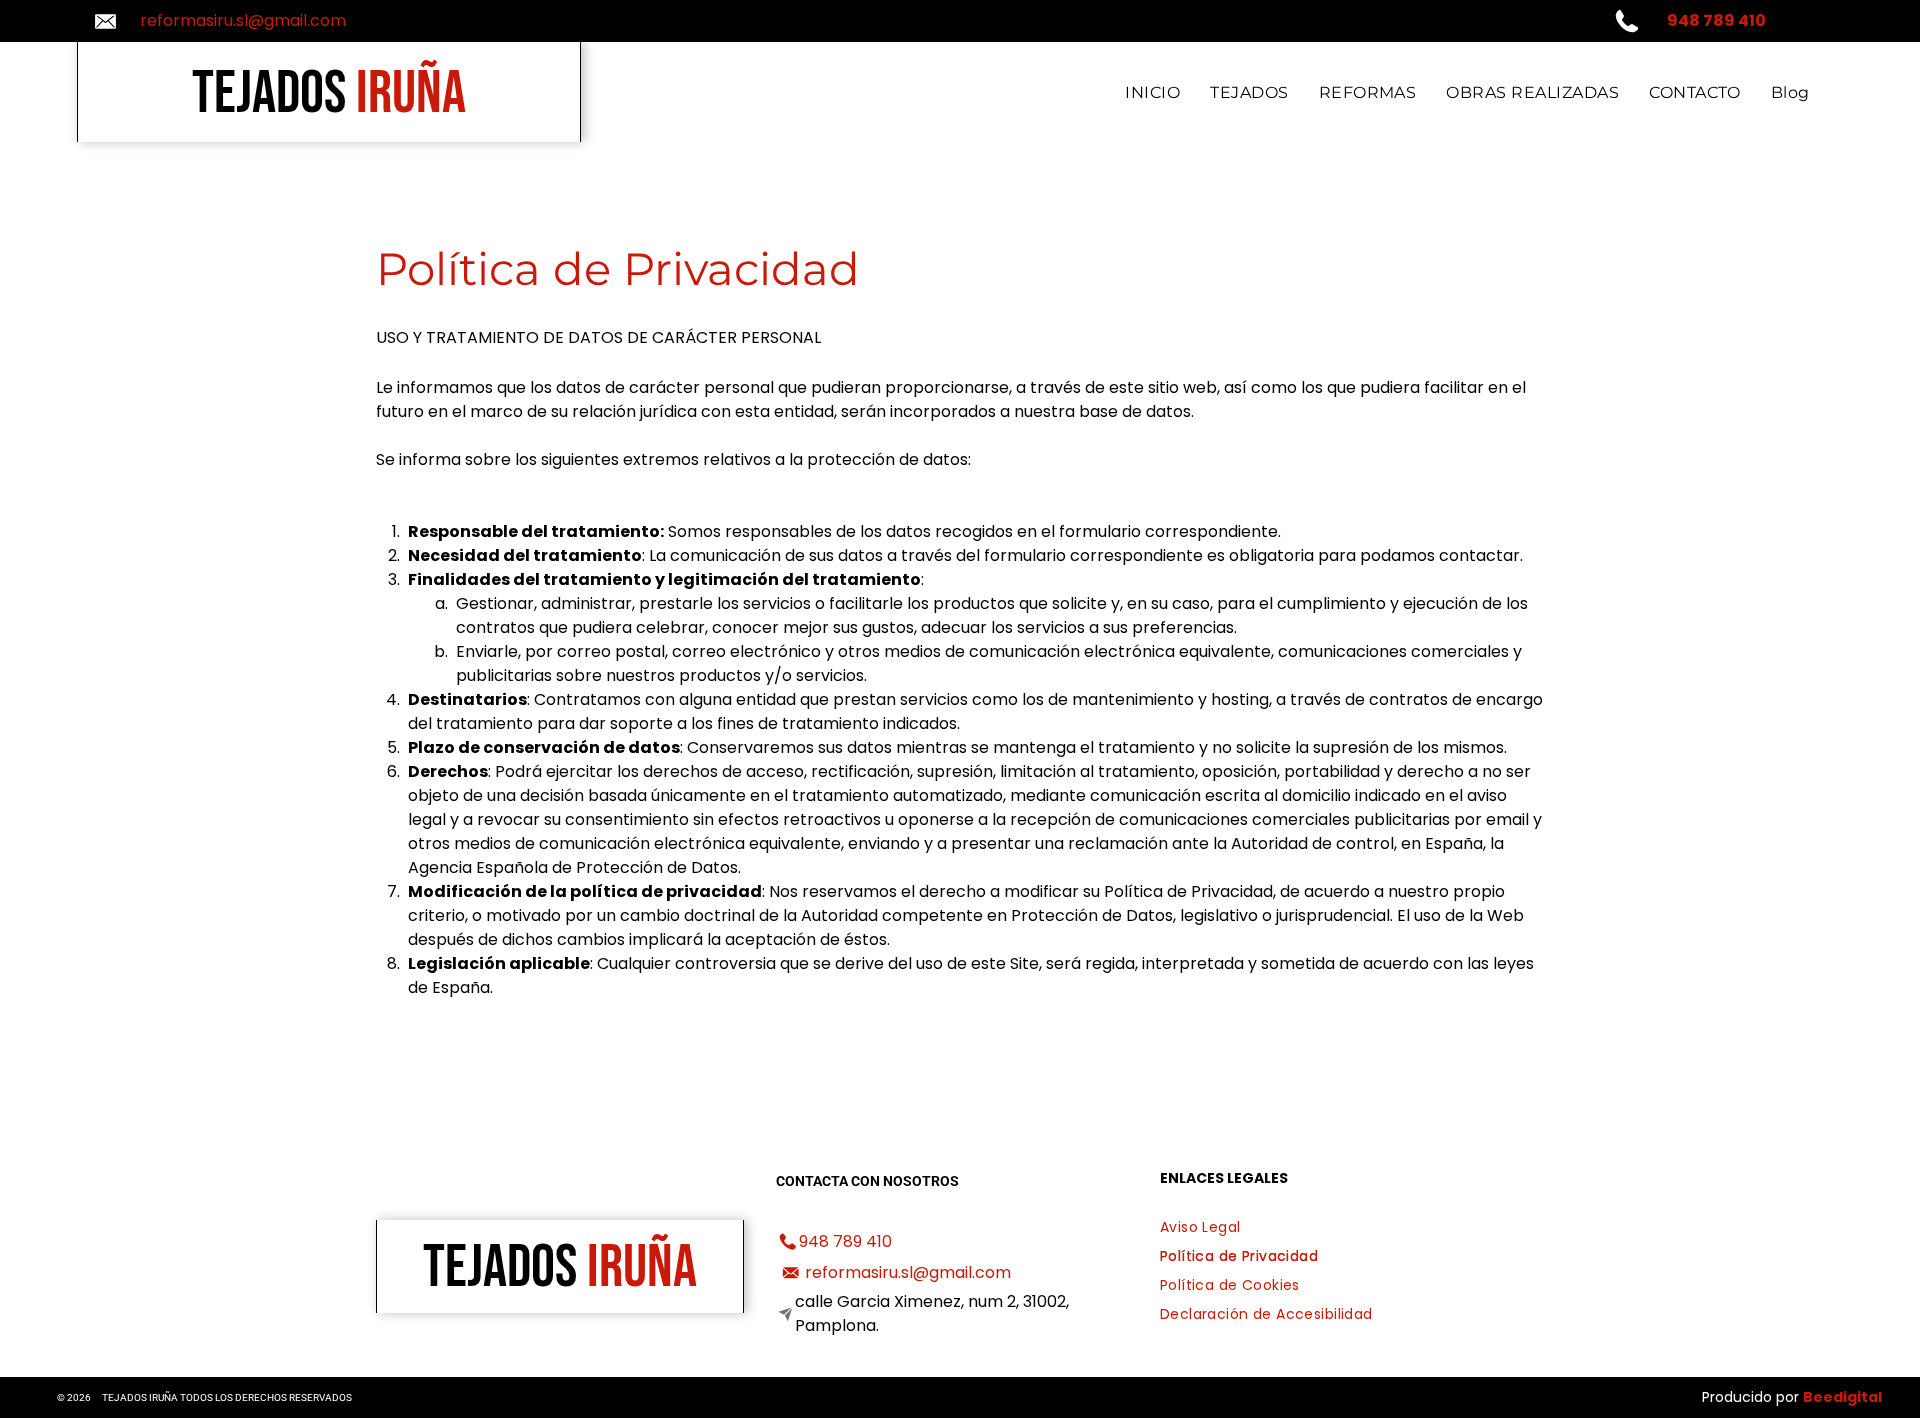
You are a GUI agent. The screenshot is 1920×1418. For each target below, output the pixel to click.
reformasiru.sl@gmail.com (243, 20)
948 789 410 (845, 1241)
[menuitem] (1152, 92)
